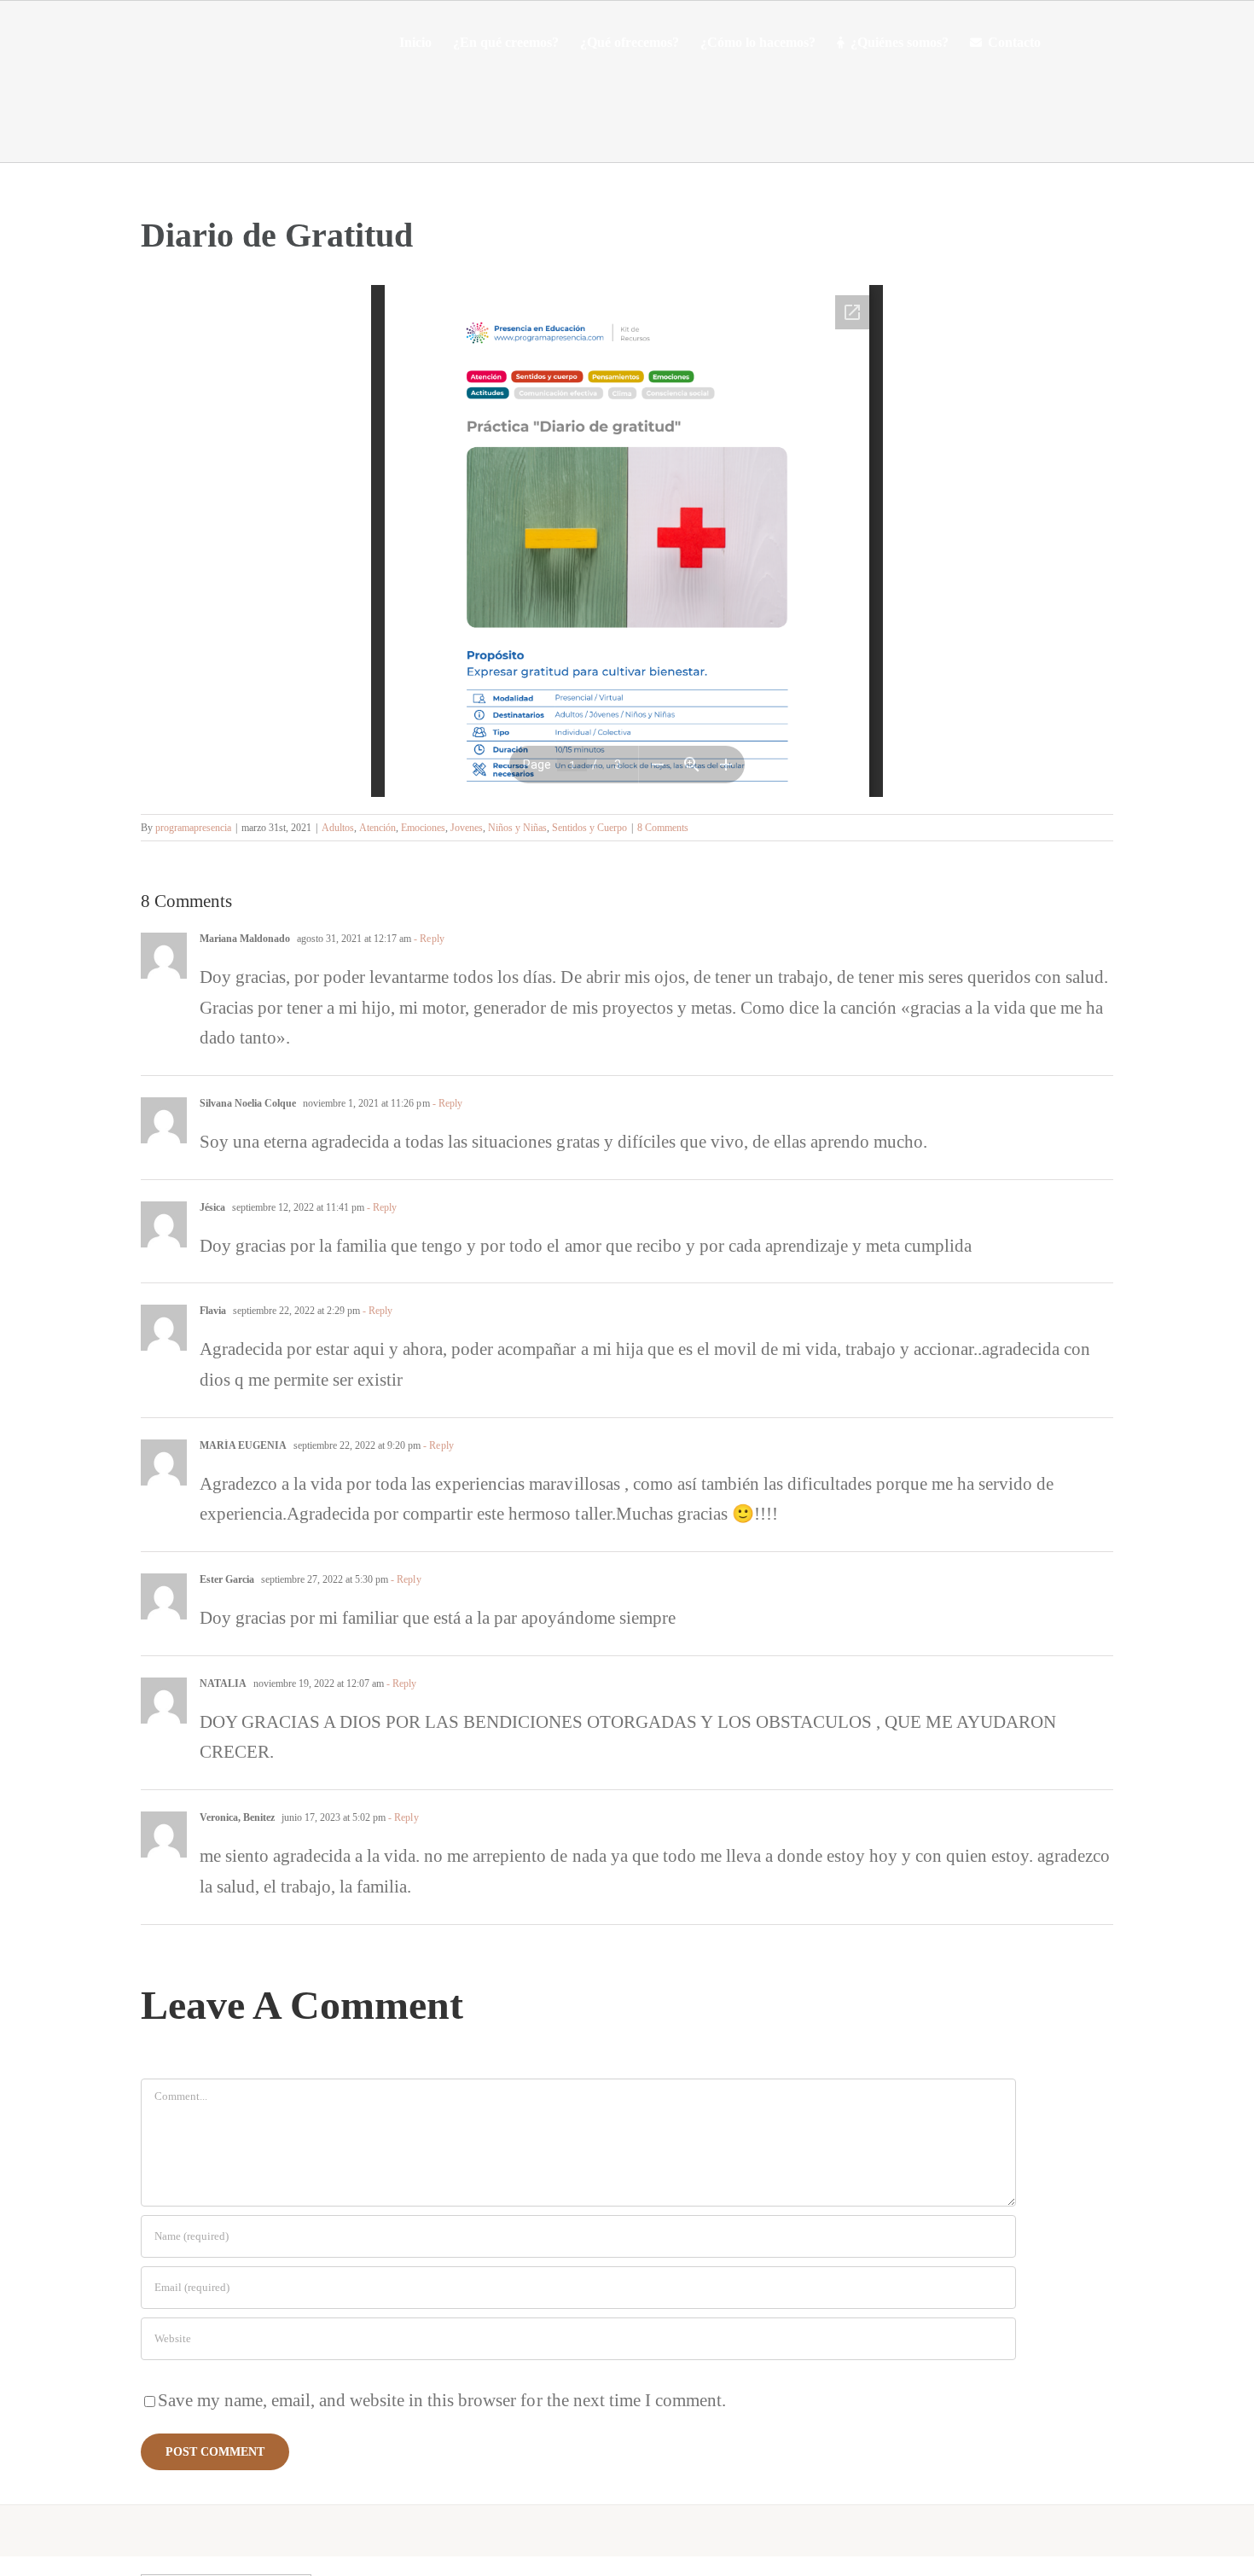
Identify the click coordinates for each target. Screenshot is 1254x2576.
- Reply (427, 939)
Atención (377, 828)
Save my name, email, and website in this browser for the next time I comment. (442, 2400)
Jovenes (467, 828)
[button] (1067, 43)
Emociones (423, 828)
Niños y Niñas (517, 828)
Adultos (338, 828)
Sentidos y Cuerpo (589, 828)
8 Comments (663, 828)
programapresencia (193, 828)
